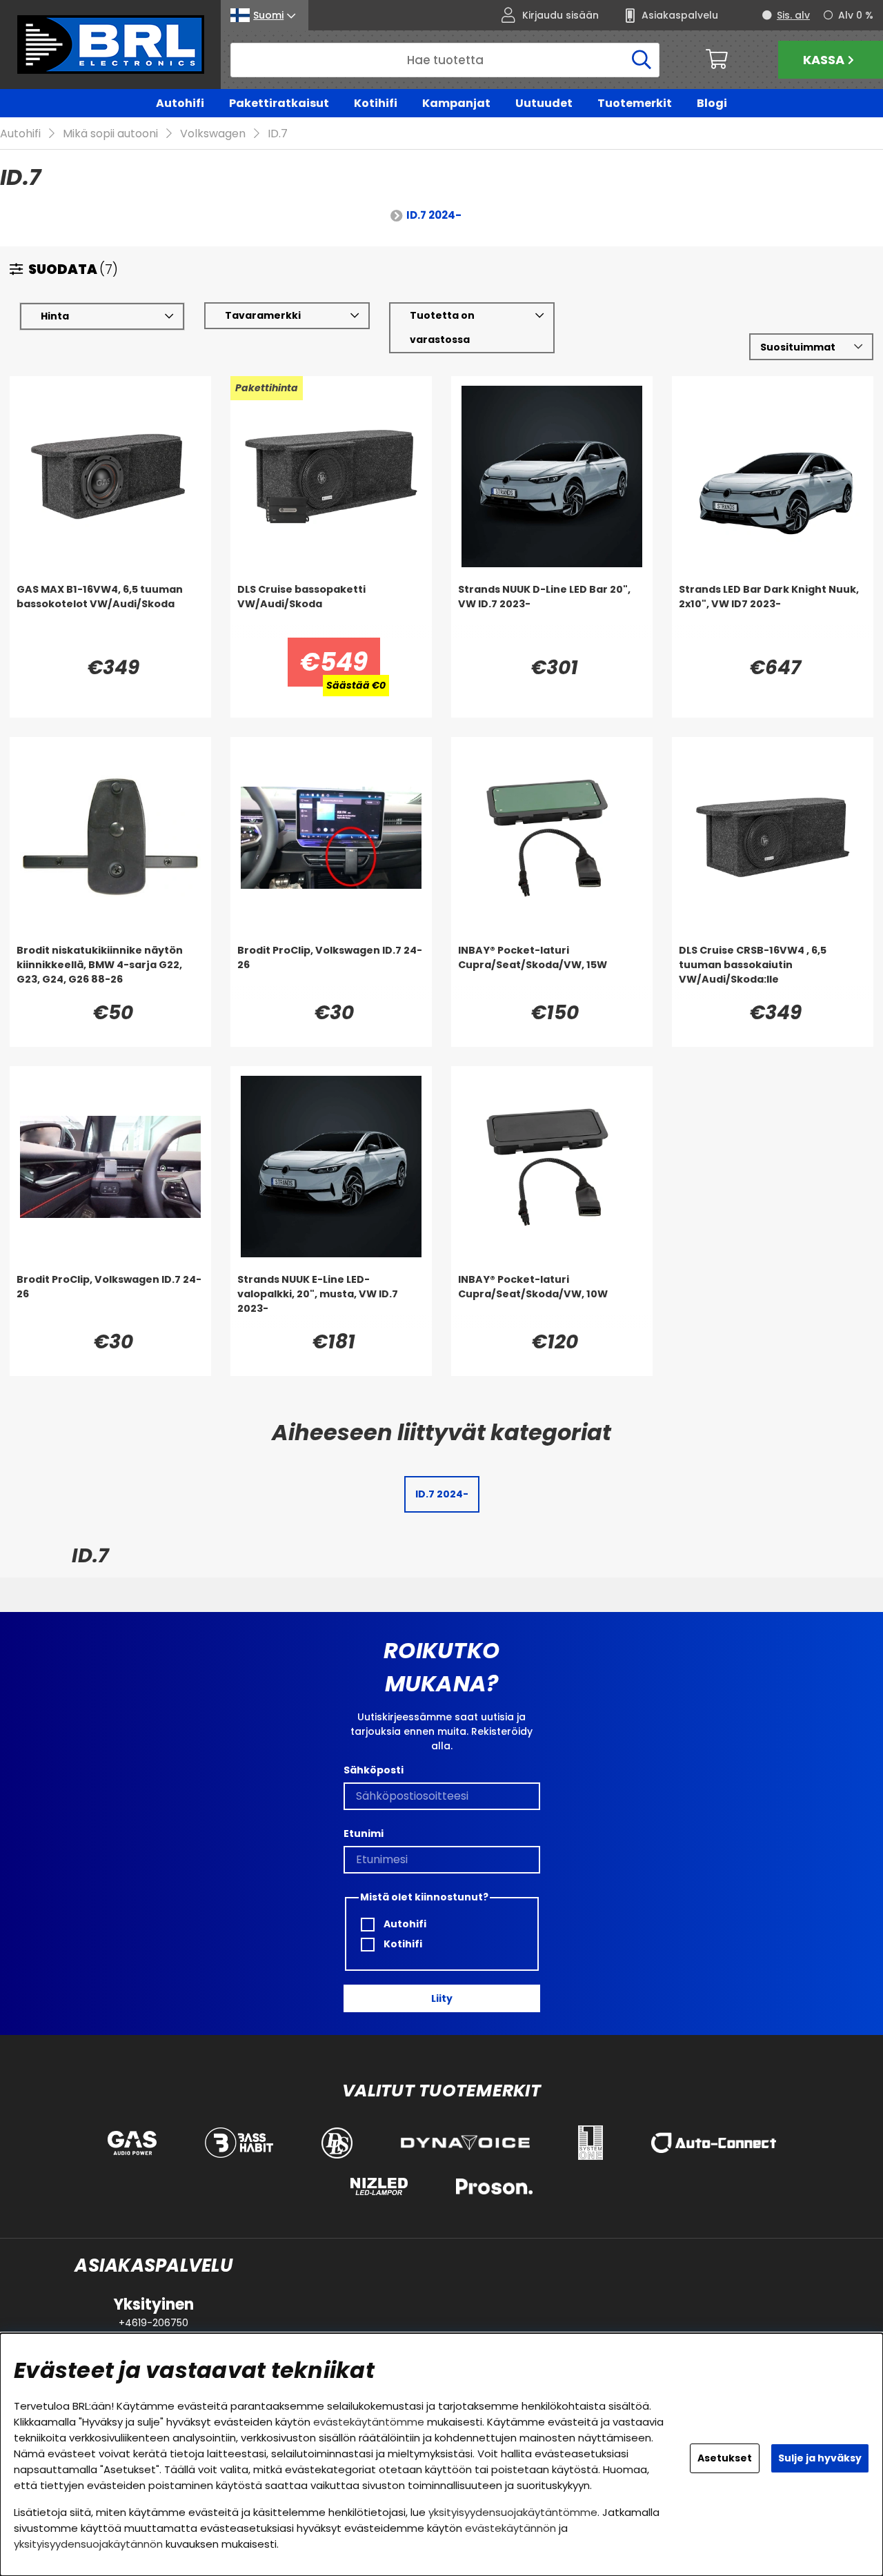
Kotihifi (376, 103)
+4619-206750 (153, 2323)
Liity (442, 1998)
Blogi (712, 103)
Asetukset (725, 2458)
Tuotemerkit (635, 103)
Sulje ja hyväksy (820, 2458)
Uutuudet (544, 103)
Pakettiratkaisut (279, 103)
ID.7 (278, 134)
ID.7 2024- (434, 215)
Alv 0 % (856, 15)
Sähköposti (374, 1770)
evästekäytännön (510, 2528)
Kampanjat (456, 103)
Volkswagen (213, 134)
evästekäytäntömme (369, 2422)
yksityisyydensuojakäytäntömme (513, 2512)
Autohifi (180, 103)
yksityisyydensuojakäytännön (88, 2544)
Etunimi (364, 1833)
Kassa (824, 60)
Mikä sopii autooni (110, 134)
